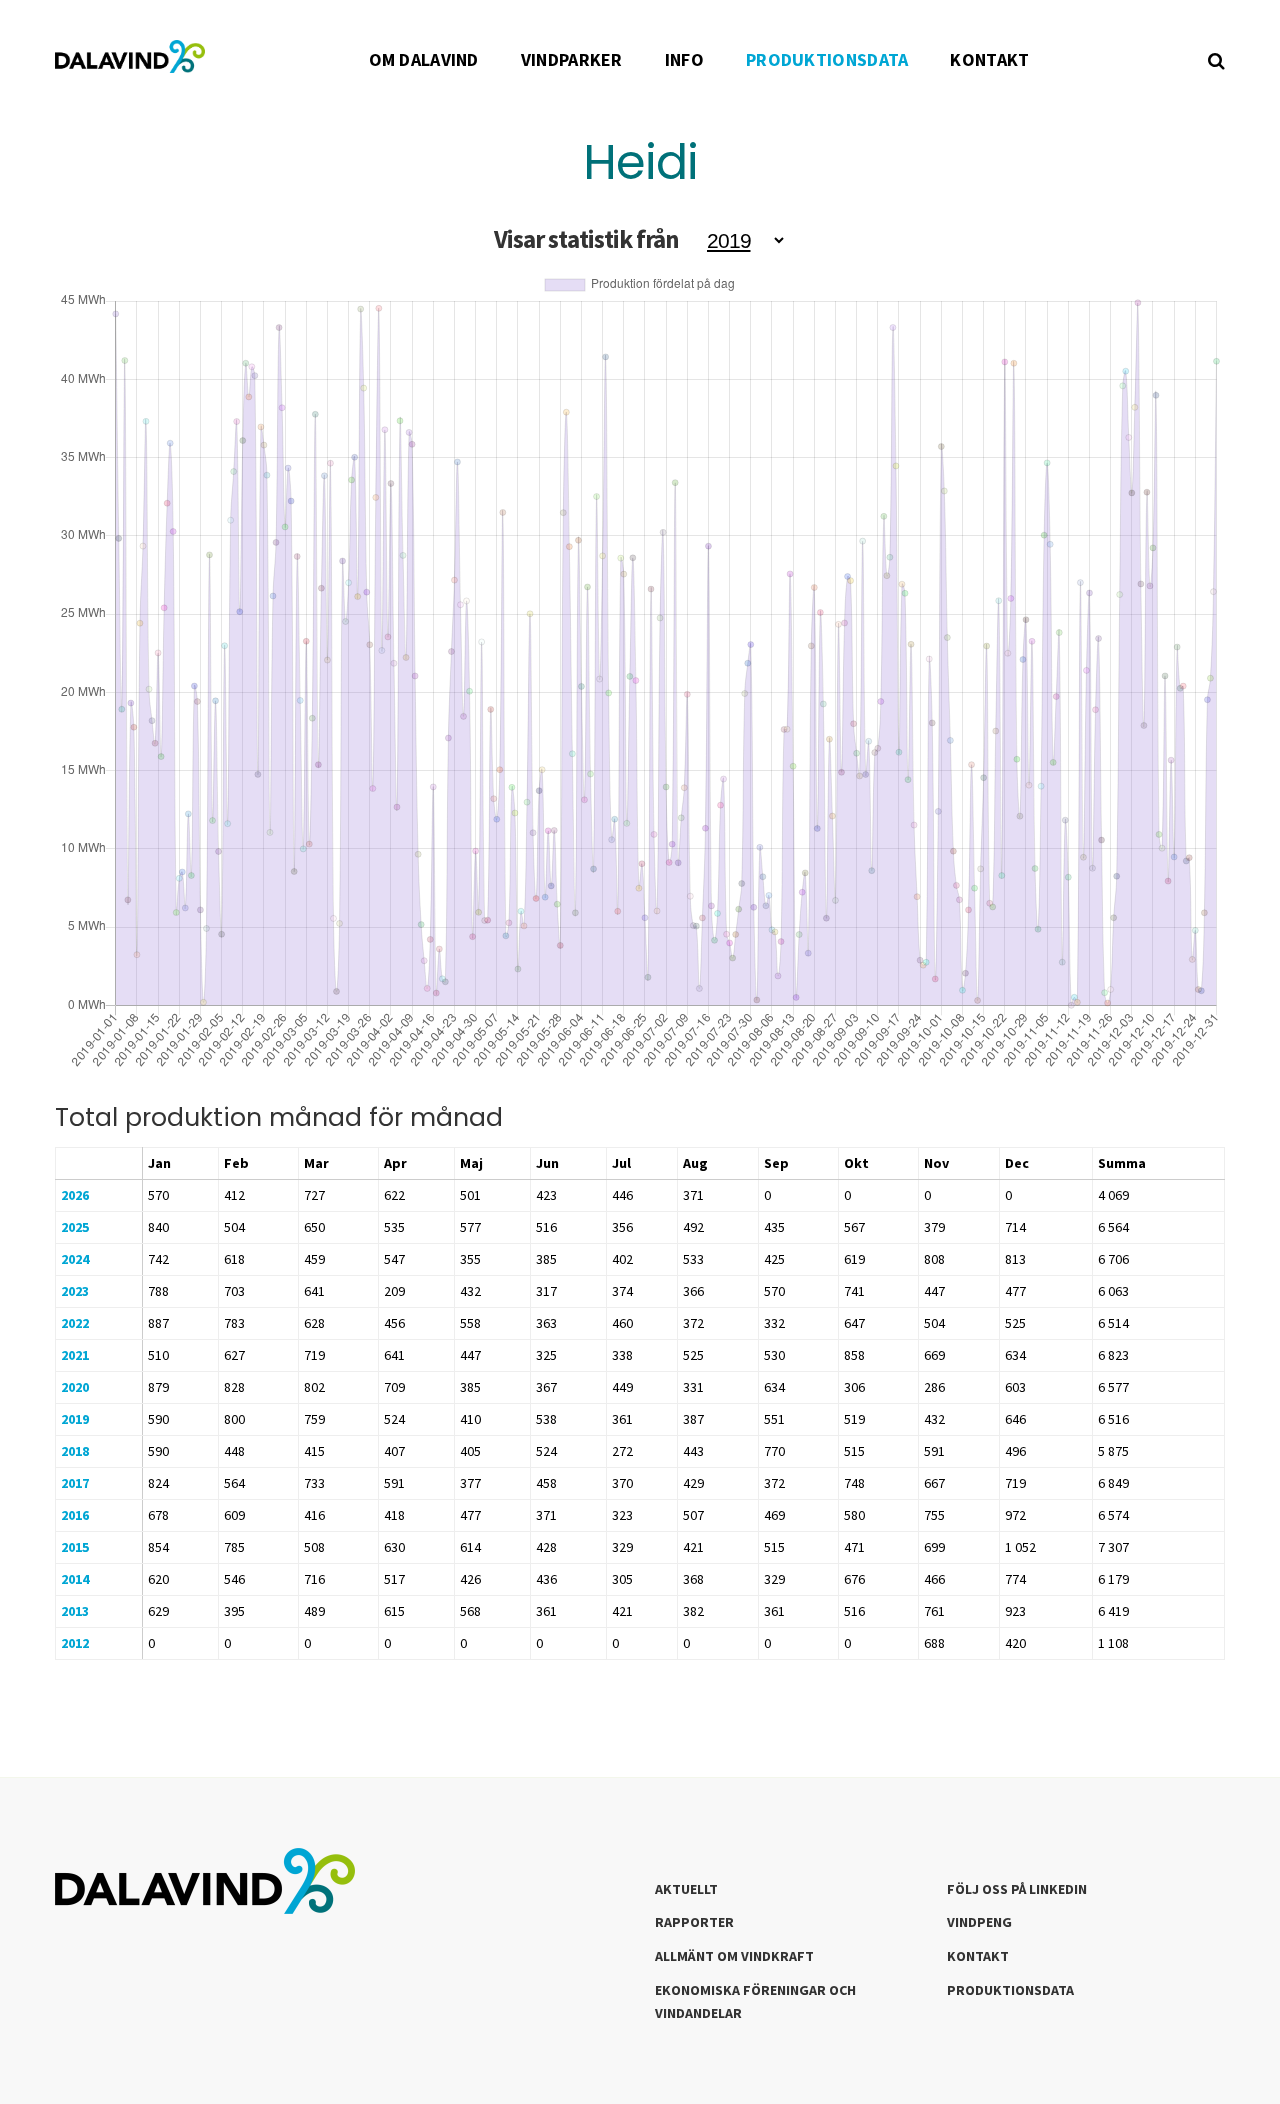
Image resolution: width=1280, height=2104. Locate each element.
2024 (75, 1259)
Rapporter (694, 1922)
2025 (75, 1227)
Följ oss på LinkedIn (1017, 1889)
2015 (75, 1547)
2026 (75, 1195)
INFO (684, 59)
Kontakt (978, 1956)
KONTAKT (989, 59)
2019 (75, 1419)
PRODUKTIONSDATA (827, 59)
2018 (75, 1451)
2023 (75, 1291)
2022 (75, 1323)
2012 (75, 1643)
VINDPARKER (572, 59)
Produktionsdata (1010, 1990)
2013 (75, 1611)
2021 (75, 1355)
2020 (75, 1387)
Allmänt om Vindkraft (734, 1956)
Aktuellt (686, 1889)
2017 (75, 1483)
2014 (75, 1579)
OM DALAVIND (424, 59)
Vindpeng (979, 1922)
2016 (75, 1515)
